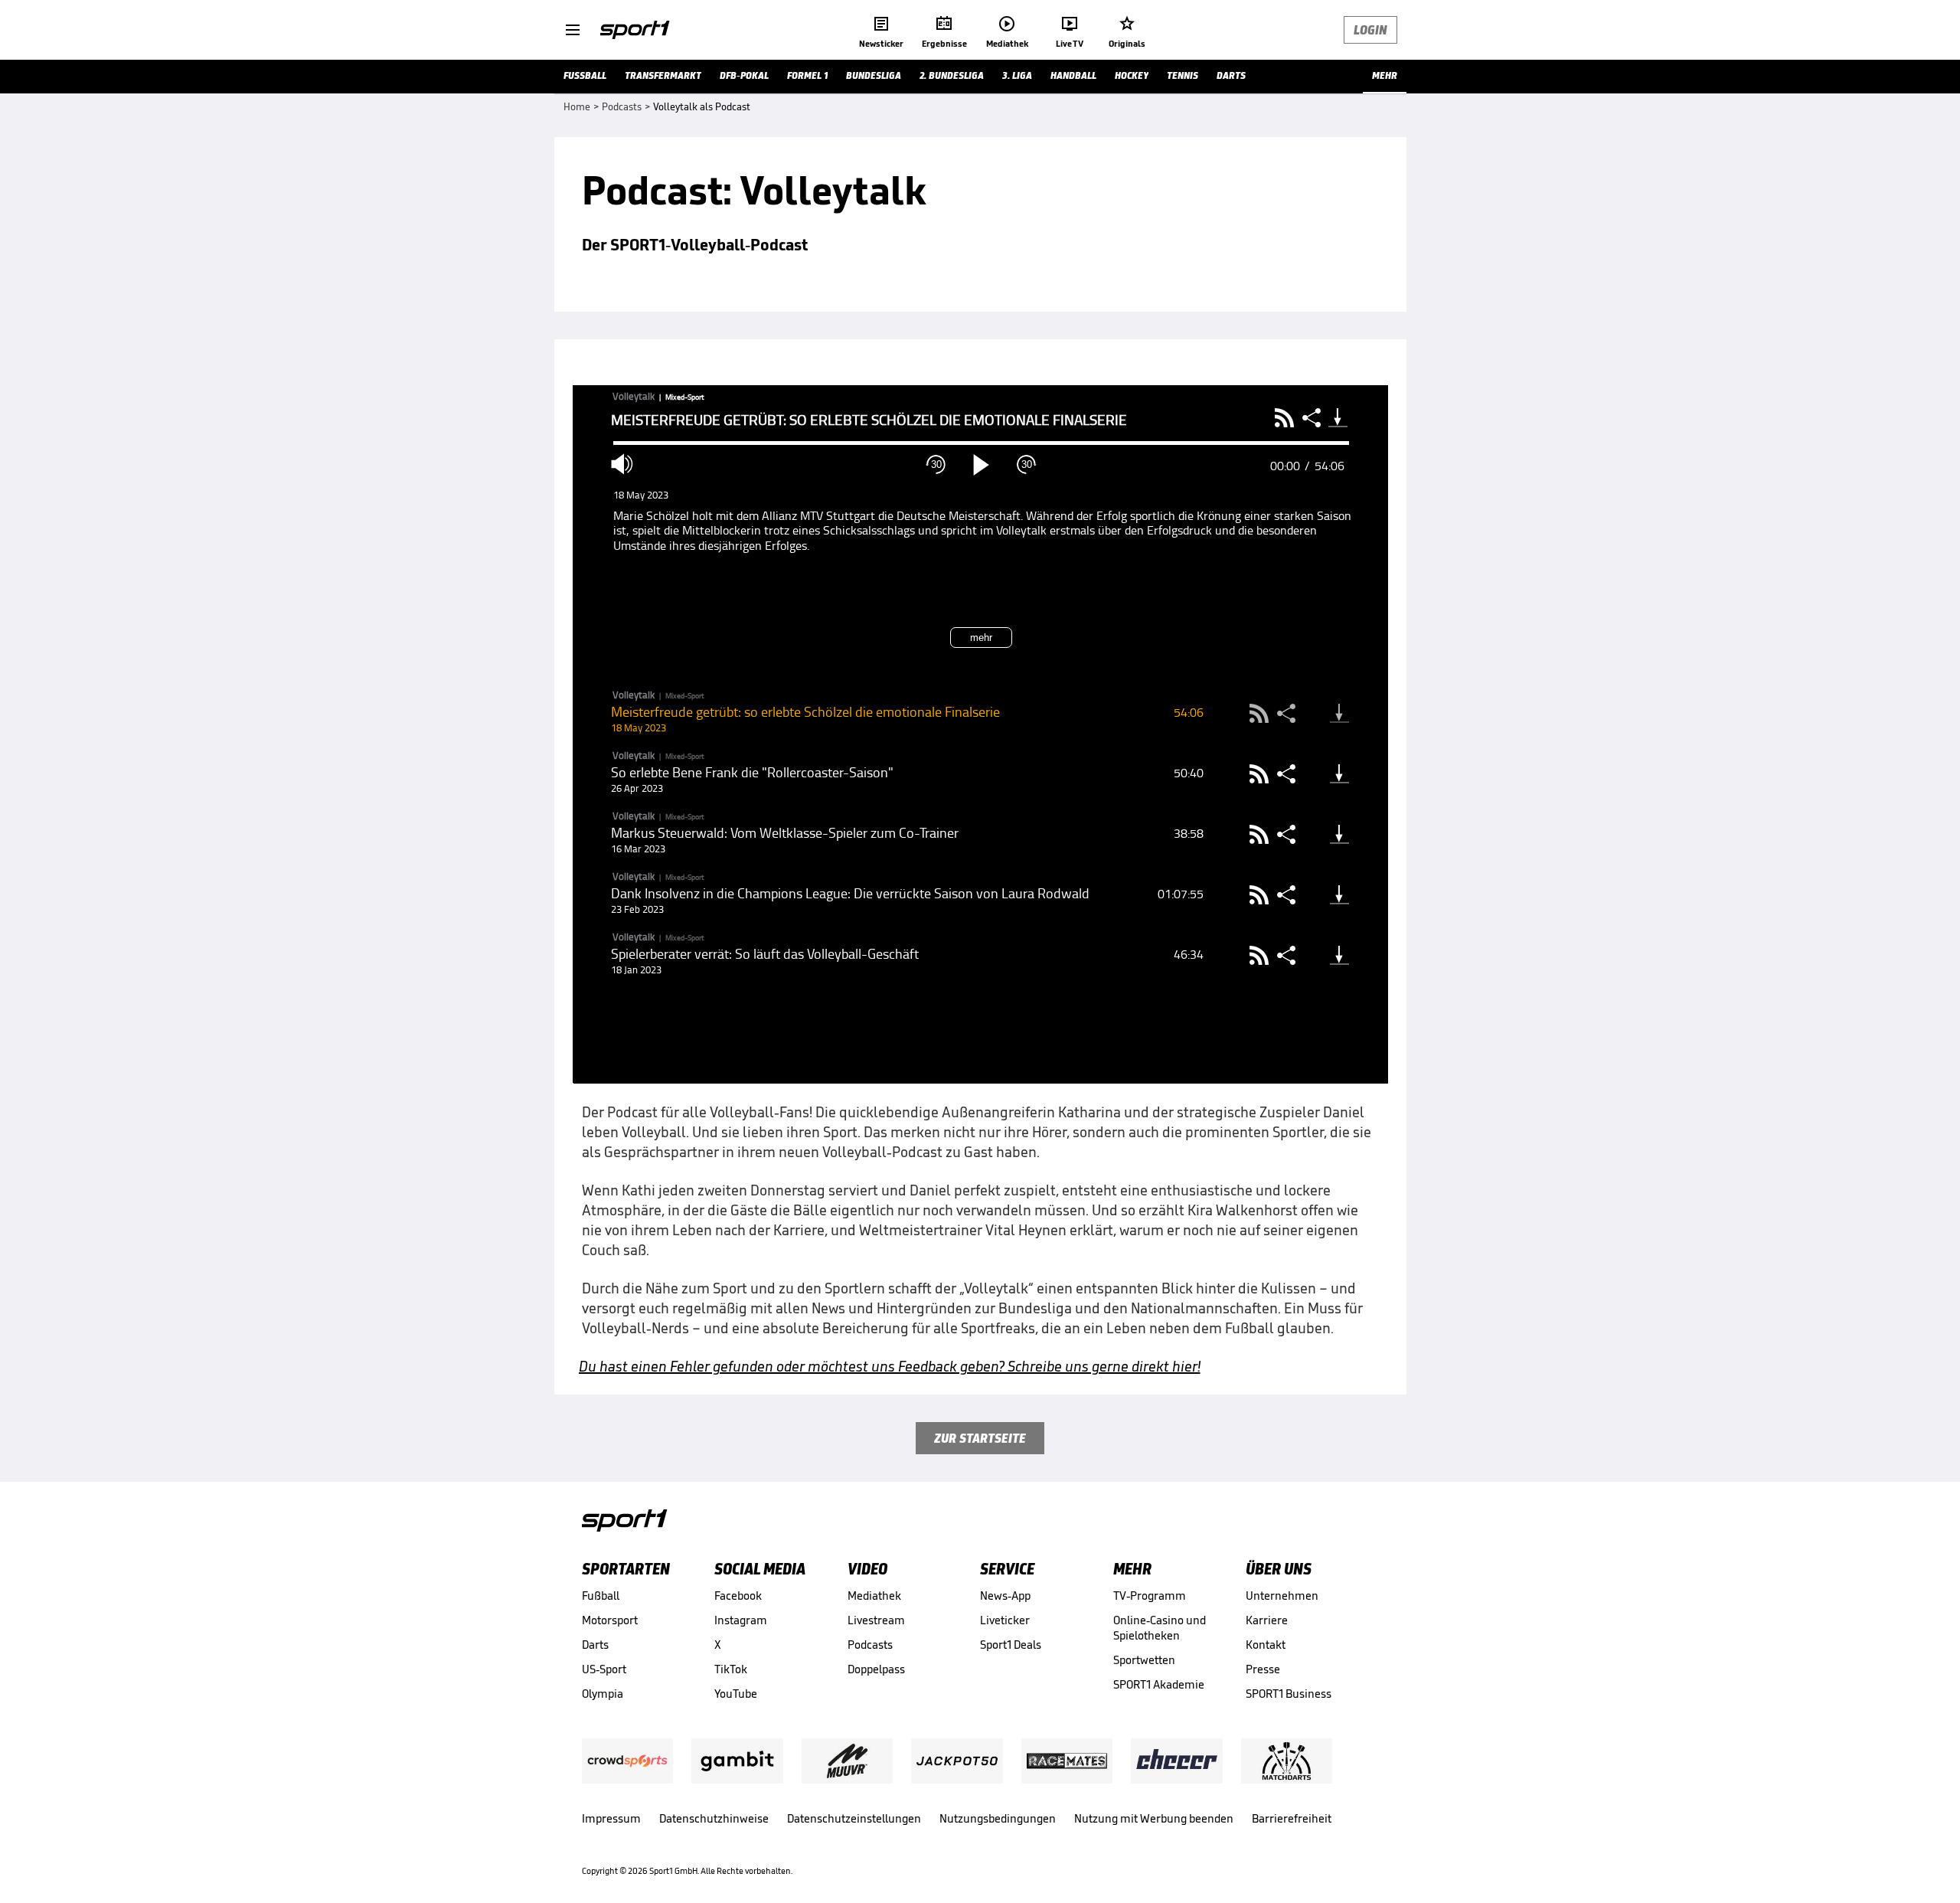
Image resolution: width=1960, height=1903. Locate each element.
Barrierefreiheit (1292, 1818)
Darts (595, 1645)
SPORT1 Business (1289, 1694)
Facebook (738, 1596)
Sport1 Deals (1011, 1645)
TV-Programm (1150, 1596)
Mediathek (874, 1596)
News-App (1005, 1596)
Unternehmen (1282, 1596)
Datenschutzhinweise (714, 1818)
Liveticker (1005, 1620)
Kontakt (1266, 1645)
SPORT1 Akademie (1159, 1684)
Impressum (611, 1818)
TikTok (731, 1669)
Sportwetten (1144, 1660)
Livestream (876, 1620)
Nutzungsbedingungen (998, 1818)
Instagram (741, 1620)
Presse (1263, 1669)
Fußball (601, 1596)
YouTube (736, 1694)
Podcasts (870, 1645)
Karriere (1267, 1620)
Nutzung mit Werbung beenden (1154, 1818)
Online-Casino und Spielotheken (1160, 1628)
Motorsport (610, 1620)
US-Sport (604, 1669)
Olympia (603, 1694)
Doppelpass (876, 1669)
